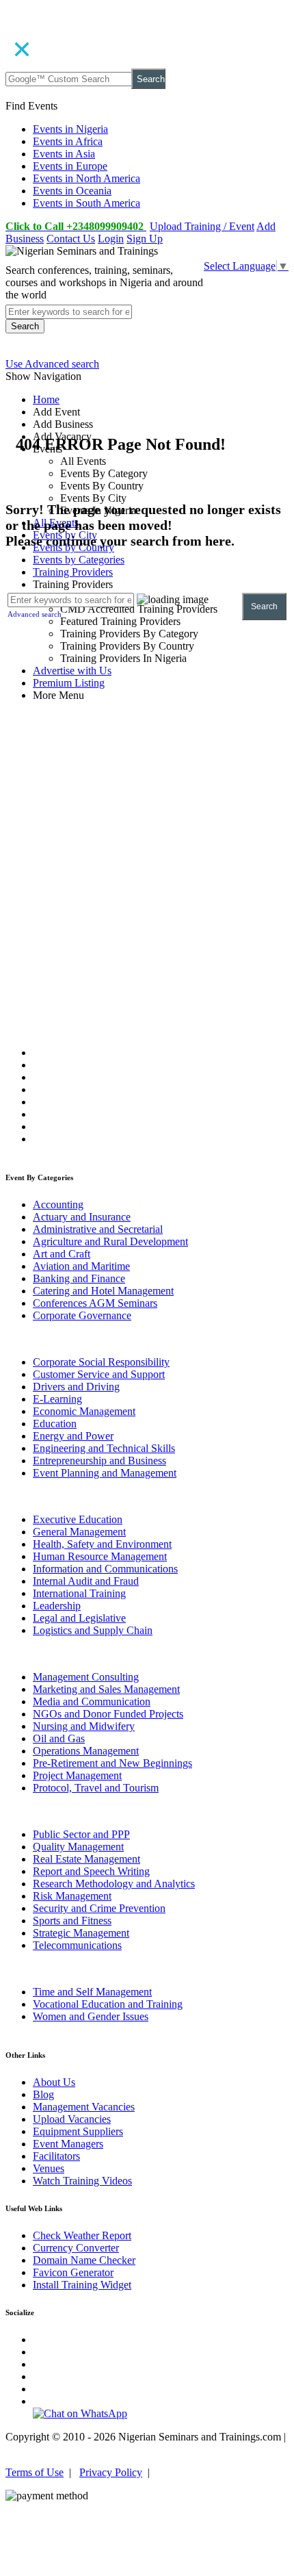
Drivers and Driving (76, 1387)
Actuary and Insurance (82, 1217)
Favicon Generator (73, 2272)
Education (55, 1424)
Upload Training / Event (202, 226)
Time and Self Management (92, 1992)
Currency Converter (76, 2248)
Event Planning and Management (105, 1473)
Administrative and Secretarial (98, 1229)
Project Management (77, 1775)
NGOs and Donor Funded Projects (108, 1714)
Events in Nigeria (70, 129)
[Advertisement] (147, 828)
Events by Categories (79, 560)
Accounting (58, 1204)
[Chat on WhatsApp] (80, 2413)
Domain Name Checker (84, 2260)
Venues (49, 2168)
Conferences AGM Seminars (95, 1303)
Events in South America (86, 203)
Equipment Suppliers (78, 2131)
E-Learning (57, 1399)
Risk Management (72, 1896)
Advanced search (35, 614)
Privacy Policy (111, 2472)
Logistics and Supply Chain (93, 1630)
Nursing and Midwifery (84, 1726)
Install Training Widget (82, 2285)
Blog (43, 2094)
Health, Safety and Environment (102, 1544)
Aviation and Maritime (81, 1266)
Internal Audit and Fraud (86, 1581)
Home (46, 399)
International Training (79, 1593)
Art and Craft (62, 1254)
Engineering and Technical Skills (104, 1448)
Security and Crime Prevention (99, 1908)
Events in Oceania (72, 191)
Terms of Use (35, 2472)
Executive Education (78, 1519)
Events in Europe (70, 166)
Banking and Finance (79, 1278)
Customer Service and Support (99, 1374)
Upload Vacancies (72, 2119)
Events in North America (86, 178)
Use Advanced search (52, 364)
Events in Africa (68, 141)
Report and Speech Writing (91, 1871)
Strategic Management (81, 1933)
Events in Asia (64, 154)
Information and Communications (105, 1569)
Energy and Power (73, 1436)
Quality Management (78, 1847)
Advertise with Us (72, 671)
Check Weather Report (82, 2235)
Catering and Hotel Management (103, 1291)
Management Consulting (86, 1677)
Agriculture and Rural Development (110, 1241)
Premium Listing (69, 683)
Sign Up (145, 239)
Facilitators (56, 2156)
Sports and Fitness (72, 1921)
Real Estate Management (86, 1859)
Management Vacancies (84, 2107)
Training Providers (73, 572)
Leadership (57, 1606)
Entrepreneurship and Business (99, 1461)
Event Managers (68, 2144)
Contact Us (71, 239)
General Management (79, 1532)
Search (151, 79)
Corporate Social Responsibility (101, 1362)
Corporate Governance (82, 1315)
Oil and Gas (59, 1738)
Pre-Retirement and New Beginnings (112, 1763)
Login (111, 239)
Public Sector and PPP (81, 1834)
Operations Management (86, 1751)
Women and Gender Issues (91, 2016)
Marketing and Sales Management (106, 1689)
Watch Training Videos (82, 2181)
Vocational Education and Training (108, 2004)
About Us (54, 2082)
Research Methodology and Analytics (114, 1884)
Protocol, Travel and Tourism (96, 1788)
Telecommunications (77, 1945)
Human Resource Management (100, 1556)
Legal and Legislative (79, 1618)
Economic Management (84, 1411)
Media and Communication (92, 1701)
